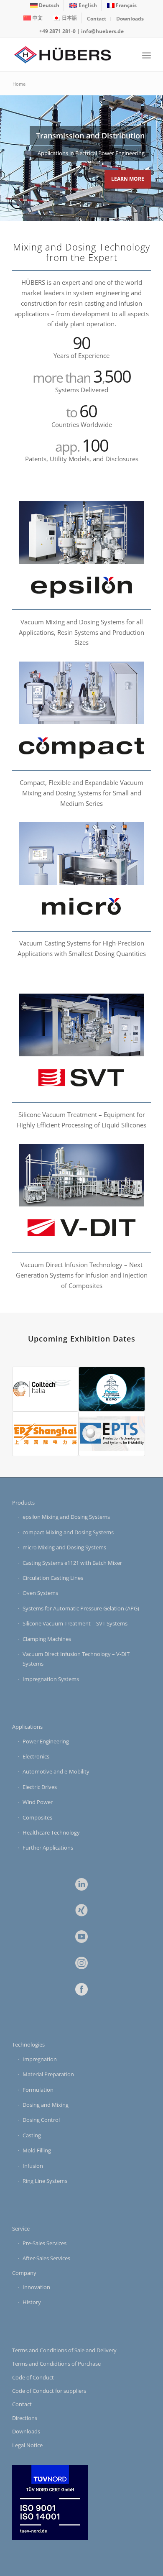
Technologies (28, 2044)
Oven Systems (40, 1593)
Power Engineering (46, 1741)
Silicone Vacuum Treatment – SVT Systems (75, 1623)
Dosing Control (41, 2120)
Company (24, 2273)
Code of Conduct (33, 2377)
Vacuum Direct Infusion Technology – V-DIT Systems (76, 1659)
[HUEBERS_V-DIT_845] (81, 1230)
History (32, 2302)
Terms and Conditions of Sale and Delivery (64, 2350)
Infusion (33, 2166)
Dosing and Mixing (46, 2105)
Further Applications (48, 1848)
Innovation (36, 2287)
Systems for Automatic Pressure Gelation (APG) (81, 1608)
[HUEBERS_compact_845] (81, 748)
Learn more (128, 179)
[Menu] (146, 55)
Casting (32, 2135)
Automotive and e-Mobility (56, 1771)
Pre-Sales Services (45, 2243)
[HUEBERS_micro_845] (81, 908)
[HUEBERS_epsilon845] (81, 587)
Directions (25, 2418)
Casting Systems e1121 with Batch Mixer (72, 1563)
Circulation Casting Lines (53, 1578)
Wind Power (38, 1802)
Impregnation (40, 2059)
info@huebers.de (102, 31)
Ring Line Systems (45, 2181)
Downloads (130, 19)
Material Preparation (48, 2074)
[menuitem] (45, 5)
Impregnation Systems (51, 1679)
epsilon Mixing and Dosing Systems (66, 1517)
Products (23, 1503)
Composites (37, 1817)
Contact (97, 19)
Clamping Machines (47, 1639)
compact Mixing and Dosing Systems (68, 1532)
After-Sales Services (46, 2258)
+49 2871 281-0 (57, 31)
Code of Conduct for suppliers (49, 2391)
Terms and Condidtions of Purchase (56, 2364)
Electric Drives (40, 1787)
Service (21, 2228)
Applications (27, 1727)
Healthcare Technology (51, 1832)
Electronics (36, 1756)
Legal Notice (27, 2445)
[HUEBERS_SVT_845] (81, 1080)
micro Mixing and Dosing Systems (64, 1547)
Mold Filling (37, 2150)
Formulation (38, 2090)
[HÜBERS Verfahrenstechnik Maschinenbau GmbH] (67, 55)
